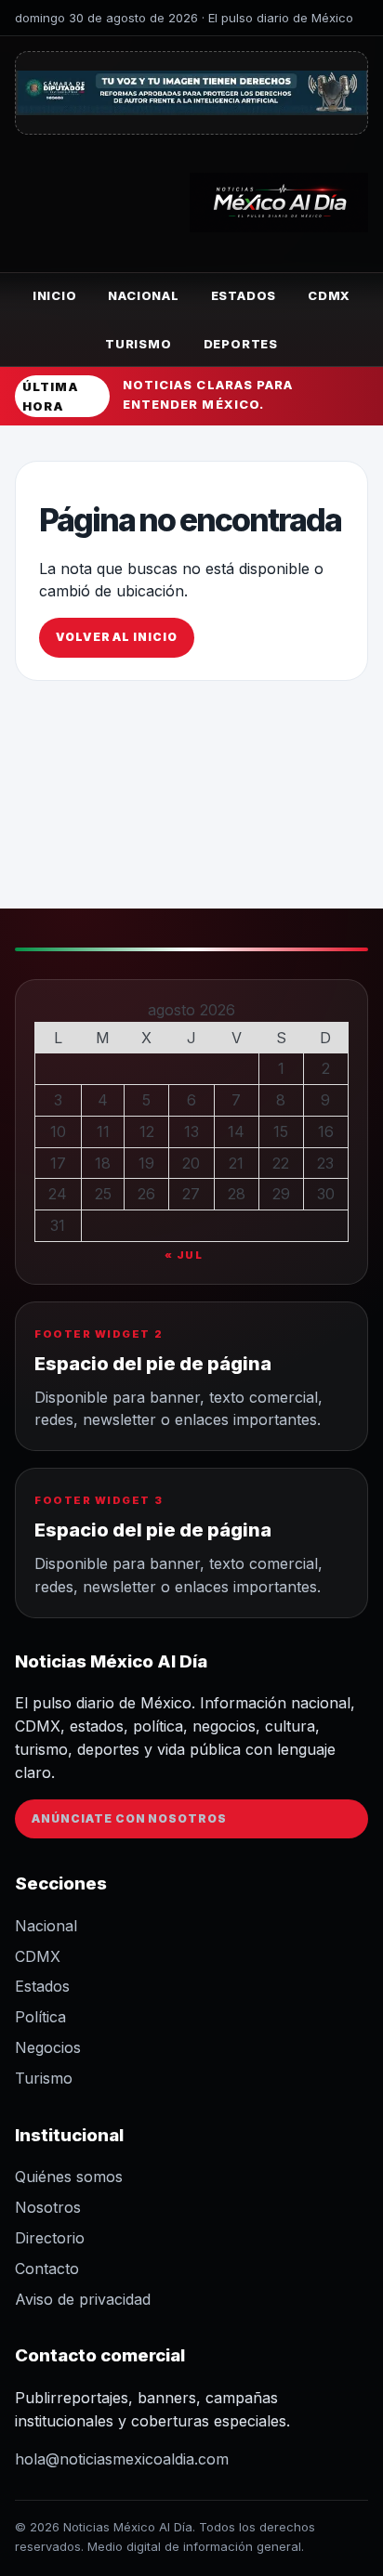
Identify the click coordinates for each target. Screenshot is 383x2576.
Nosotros (48, 2207)
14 (236, 1131)
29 (281, 1194)
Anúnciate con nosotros (129, 1818)
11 (103, 1131)
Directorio (50, 2238)
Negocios (48, 2047)
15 (281, 1131)
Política (40, 2017)
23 (325, 1163)
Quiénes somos (69, 2177)
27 (191, 1194)
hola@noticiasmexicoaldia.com (122, 2459)
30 (326, 1194)
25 (103, 1194)
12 (147, 1131)
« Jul (184, 1255)
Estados (244, 295)
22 (281, 1163)
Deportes (241, 344)
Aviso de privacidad (83, 2299)
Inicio (55, 295)
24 (58, 1194)
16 (326, 1131)
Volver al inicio (117, 637)
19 (146, 1163)
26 (146, 1194)
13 (191, 1131)
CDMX (329, 295)
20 (191, 1163)
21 (236, 1163)
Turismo (138, 344)
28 (237, 1194)
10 (58, 1131)
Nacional (143, 295)
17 (58, 1163)
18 (103, 1163)
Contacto (47, 2269)
